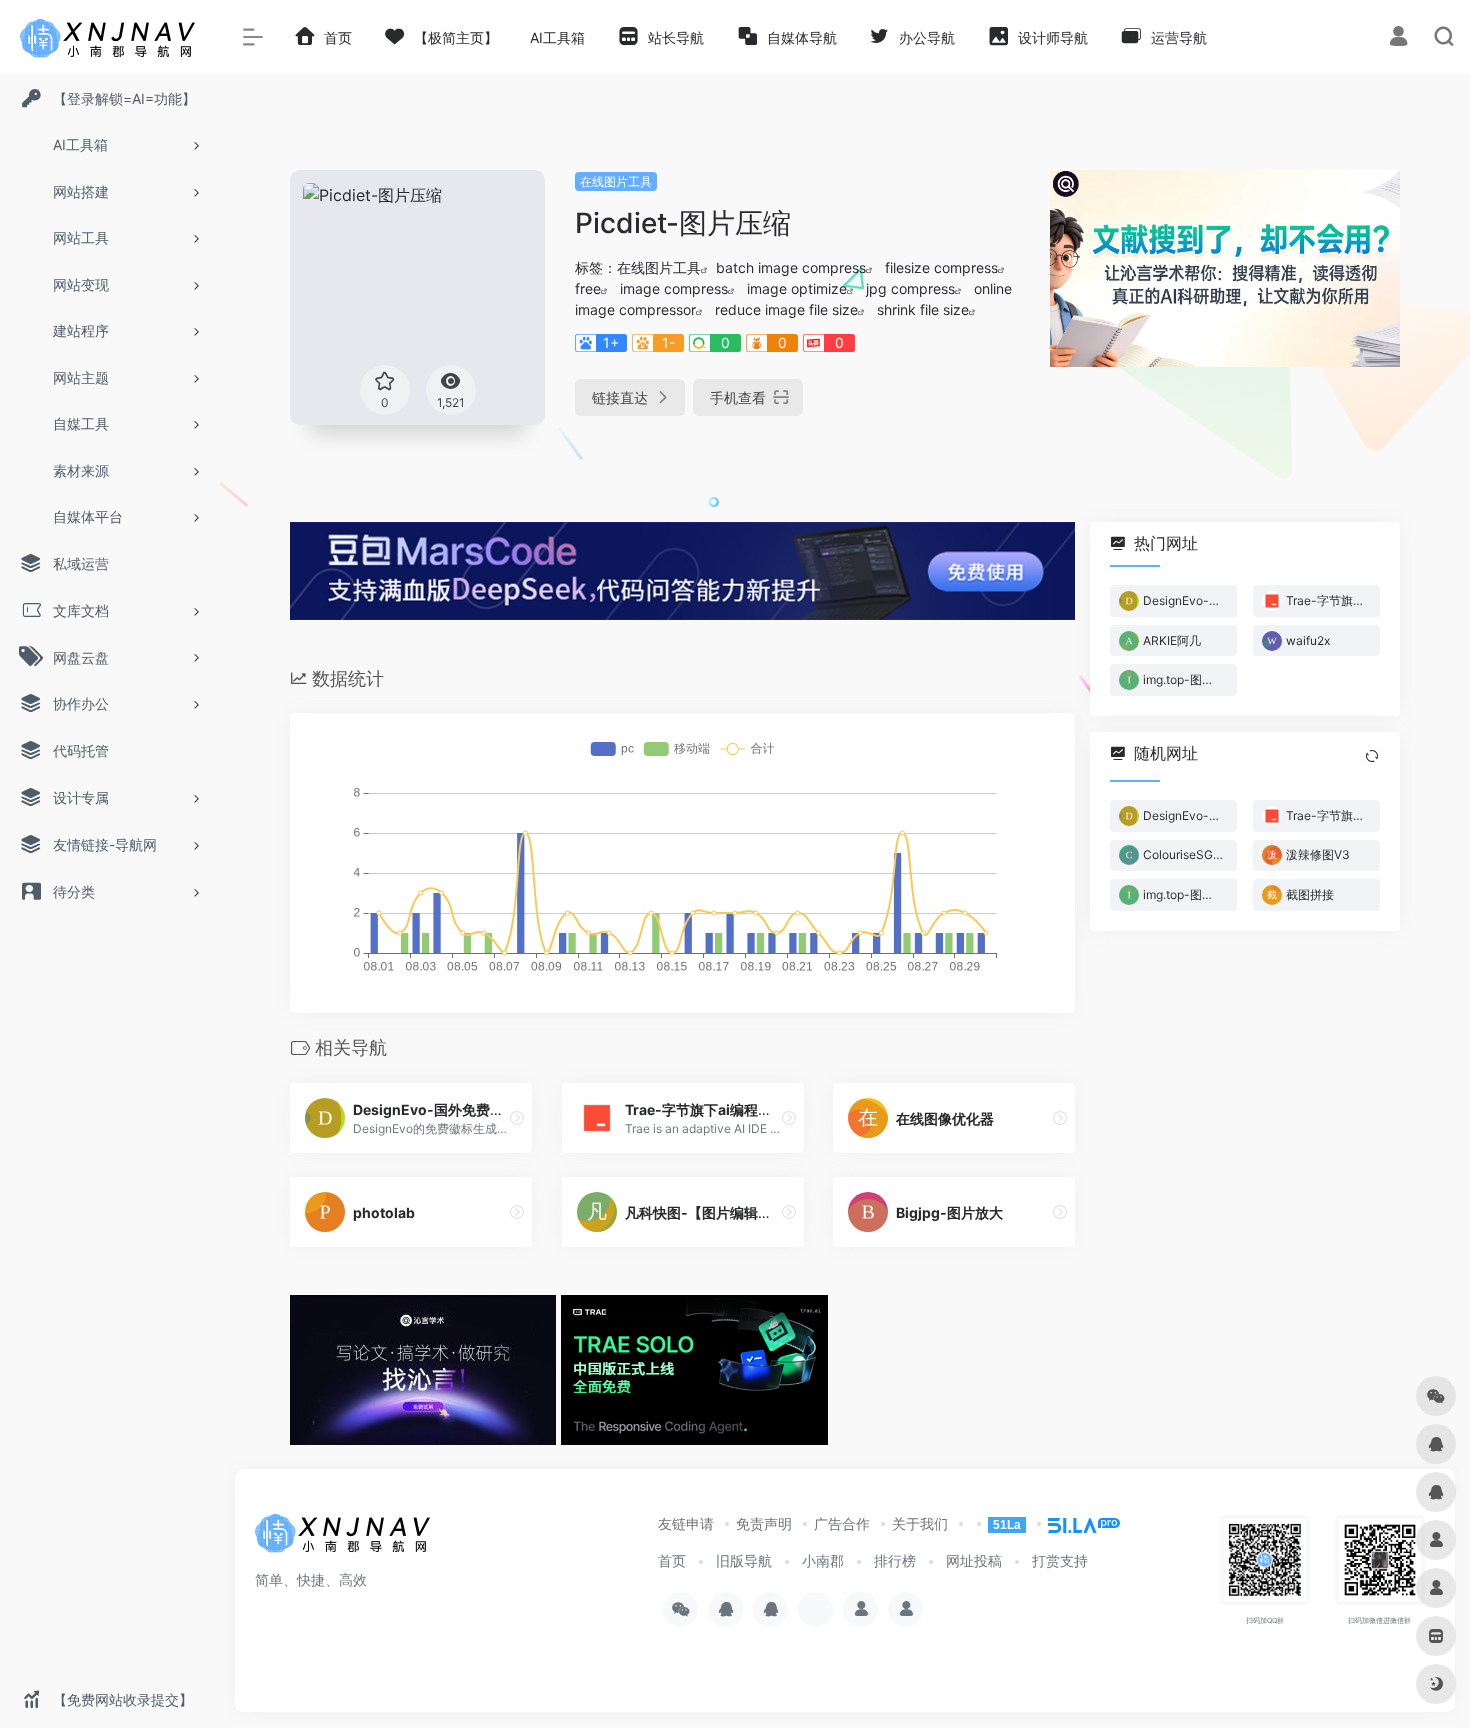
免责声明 (764, 1523)
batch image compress (791, 267)
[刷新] (1372, 756)
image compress (674, 288)
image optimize (797, 288)
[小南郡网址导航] (345, 1539)
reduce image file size (786, 309)
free (588, 288)
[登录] (1398, 38)
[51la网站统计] (1075, 1523)
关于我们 (920, 1523)
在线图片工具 (616, 181)
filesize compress (941, 267)
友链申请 (686, 1523)
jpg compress (910, 288)
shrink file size (923, 309)
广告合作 (842, 1523)
